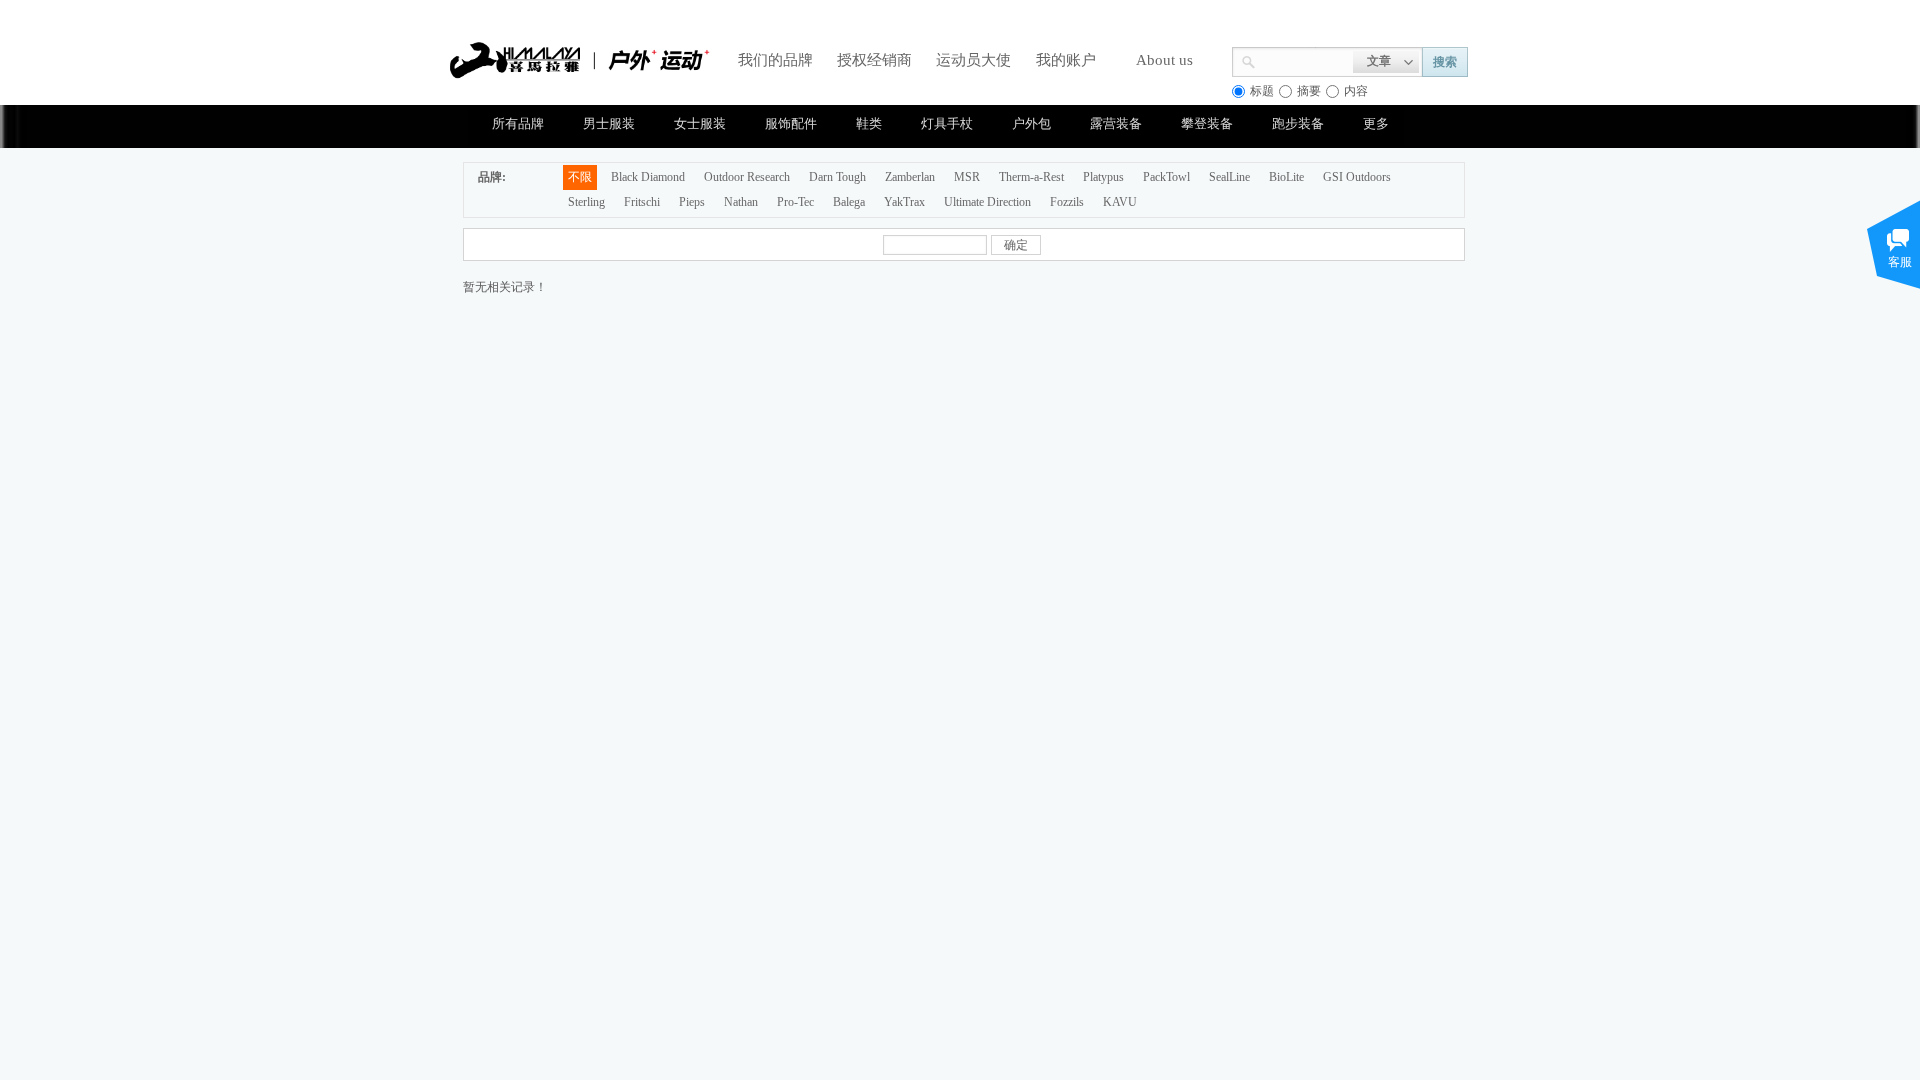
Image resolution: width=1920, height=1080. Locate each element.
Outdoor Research (747, 177)
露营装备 (1116, 123)
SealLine (1229, 177)
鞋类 (869, 123)
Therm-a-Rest (1031, 177)
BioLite (1286, 177)
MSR (967, 177)
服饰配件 (791, 123)
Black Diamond (648, 177)
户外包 (1031, 123)
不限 (580, 177)
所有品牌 (518, 123)
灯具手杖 (947, 123)
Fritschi (642, 202)
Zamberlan (910, 177)
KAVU (1120, 202)
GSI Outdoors (1357, 177)
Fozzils (1067, 202)
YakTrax (904, 202)
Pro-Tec (795, 202)
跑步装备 (1298, 123)
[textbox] (1304, 60)
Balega (849, 202)
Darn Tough (837, 177)
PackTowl (1166, 177)
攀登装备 (1207, 123)
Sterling (586, 202)
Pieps (692, 202)
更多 (1376, 123)
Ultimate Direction (987, 202)
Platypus (1103, 177)
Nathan (741, 202)
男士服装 (609, 123)
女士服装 (700, 123)
